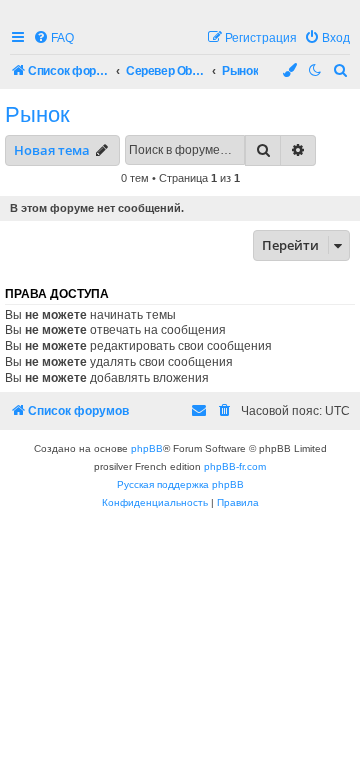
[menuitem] (53, 38)
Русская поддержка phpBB (180, 484)
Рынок (37, 114)
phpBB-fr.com (235, 466)
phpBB (147, 448)
